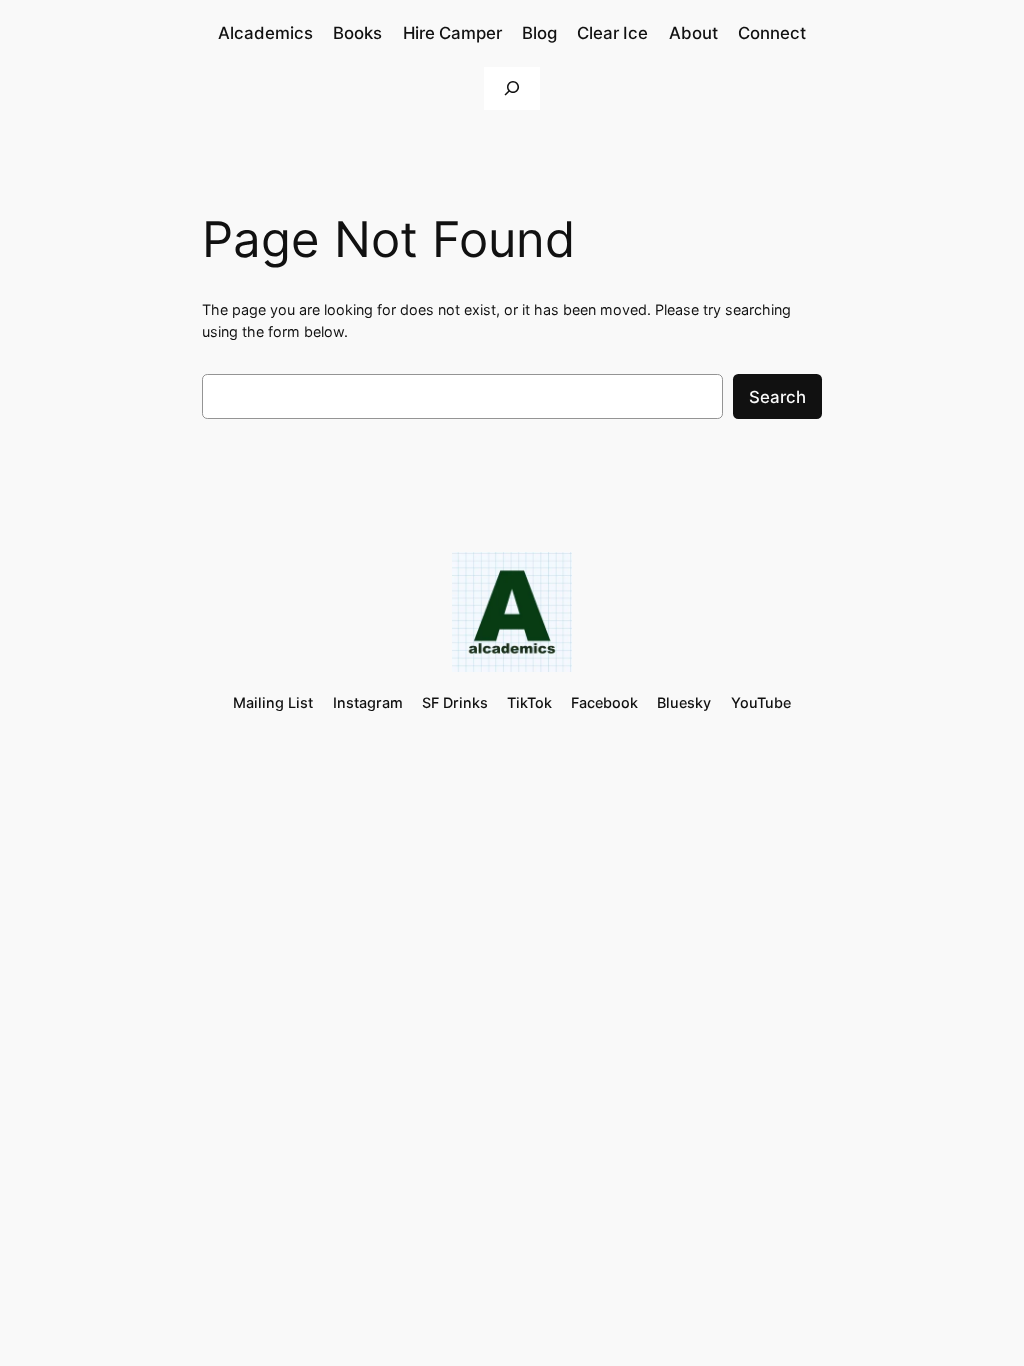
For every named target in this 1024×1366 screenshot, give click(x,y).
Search (777, 397)
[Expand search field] (512, 88)
